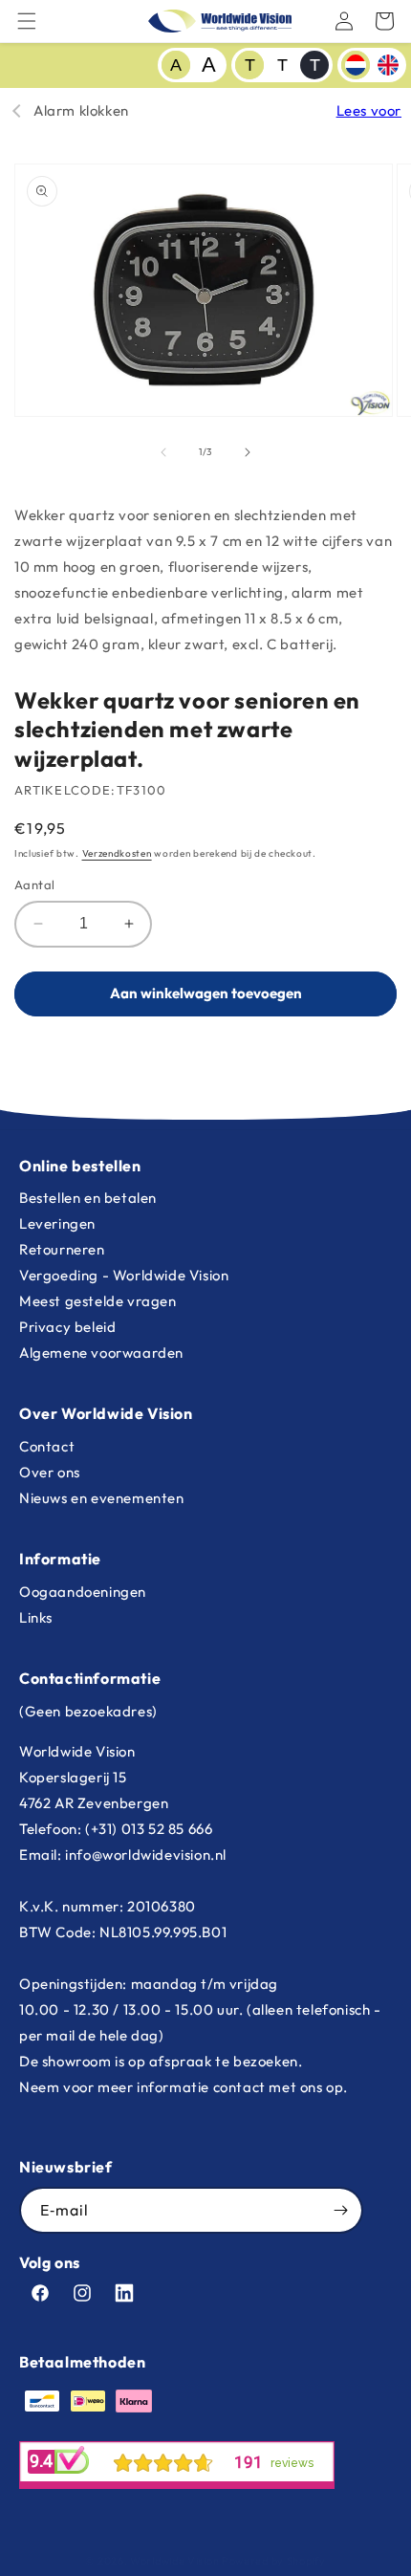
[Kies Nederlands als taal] (356, 65)
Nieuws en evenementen (102, 1498)
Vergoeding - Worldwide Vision (124, 1275)
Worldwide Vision (174, 2561)
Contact (47, 1446)
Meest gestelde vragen (98, 1301)
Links (36, 1617)
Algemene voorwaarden (101, 1353)
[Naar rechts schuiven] (248, 452)
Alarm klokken (81, 110)
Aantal (34, 884)
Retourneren (62, 1249)
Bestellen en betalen (88, 1198)
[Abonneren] (340, 2210)
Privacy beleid (67, 1327)
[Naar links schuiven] (163, 452)
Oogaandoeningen (83, 1592)
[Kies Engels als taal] (388, 65)
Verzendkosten (117, 853)
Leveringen (57, 1223)
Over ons (50, 1472)
